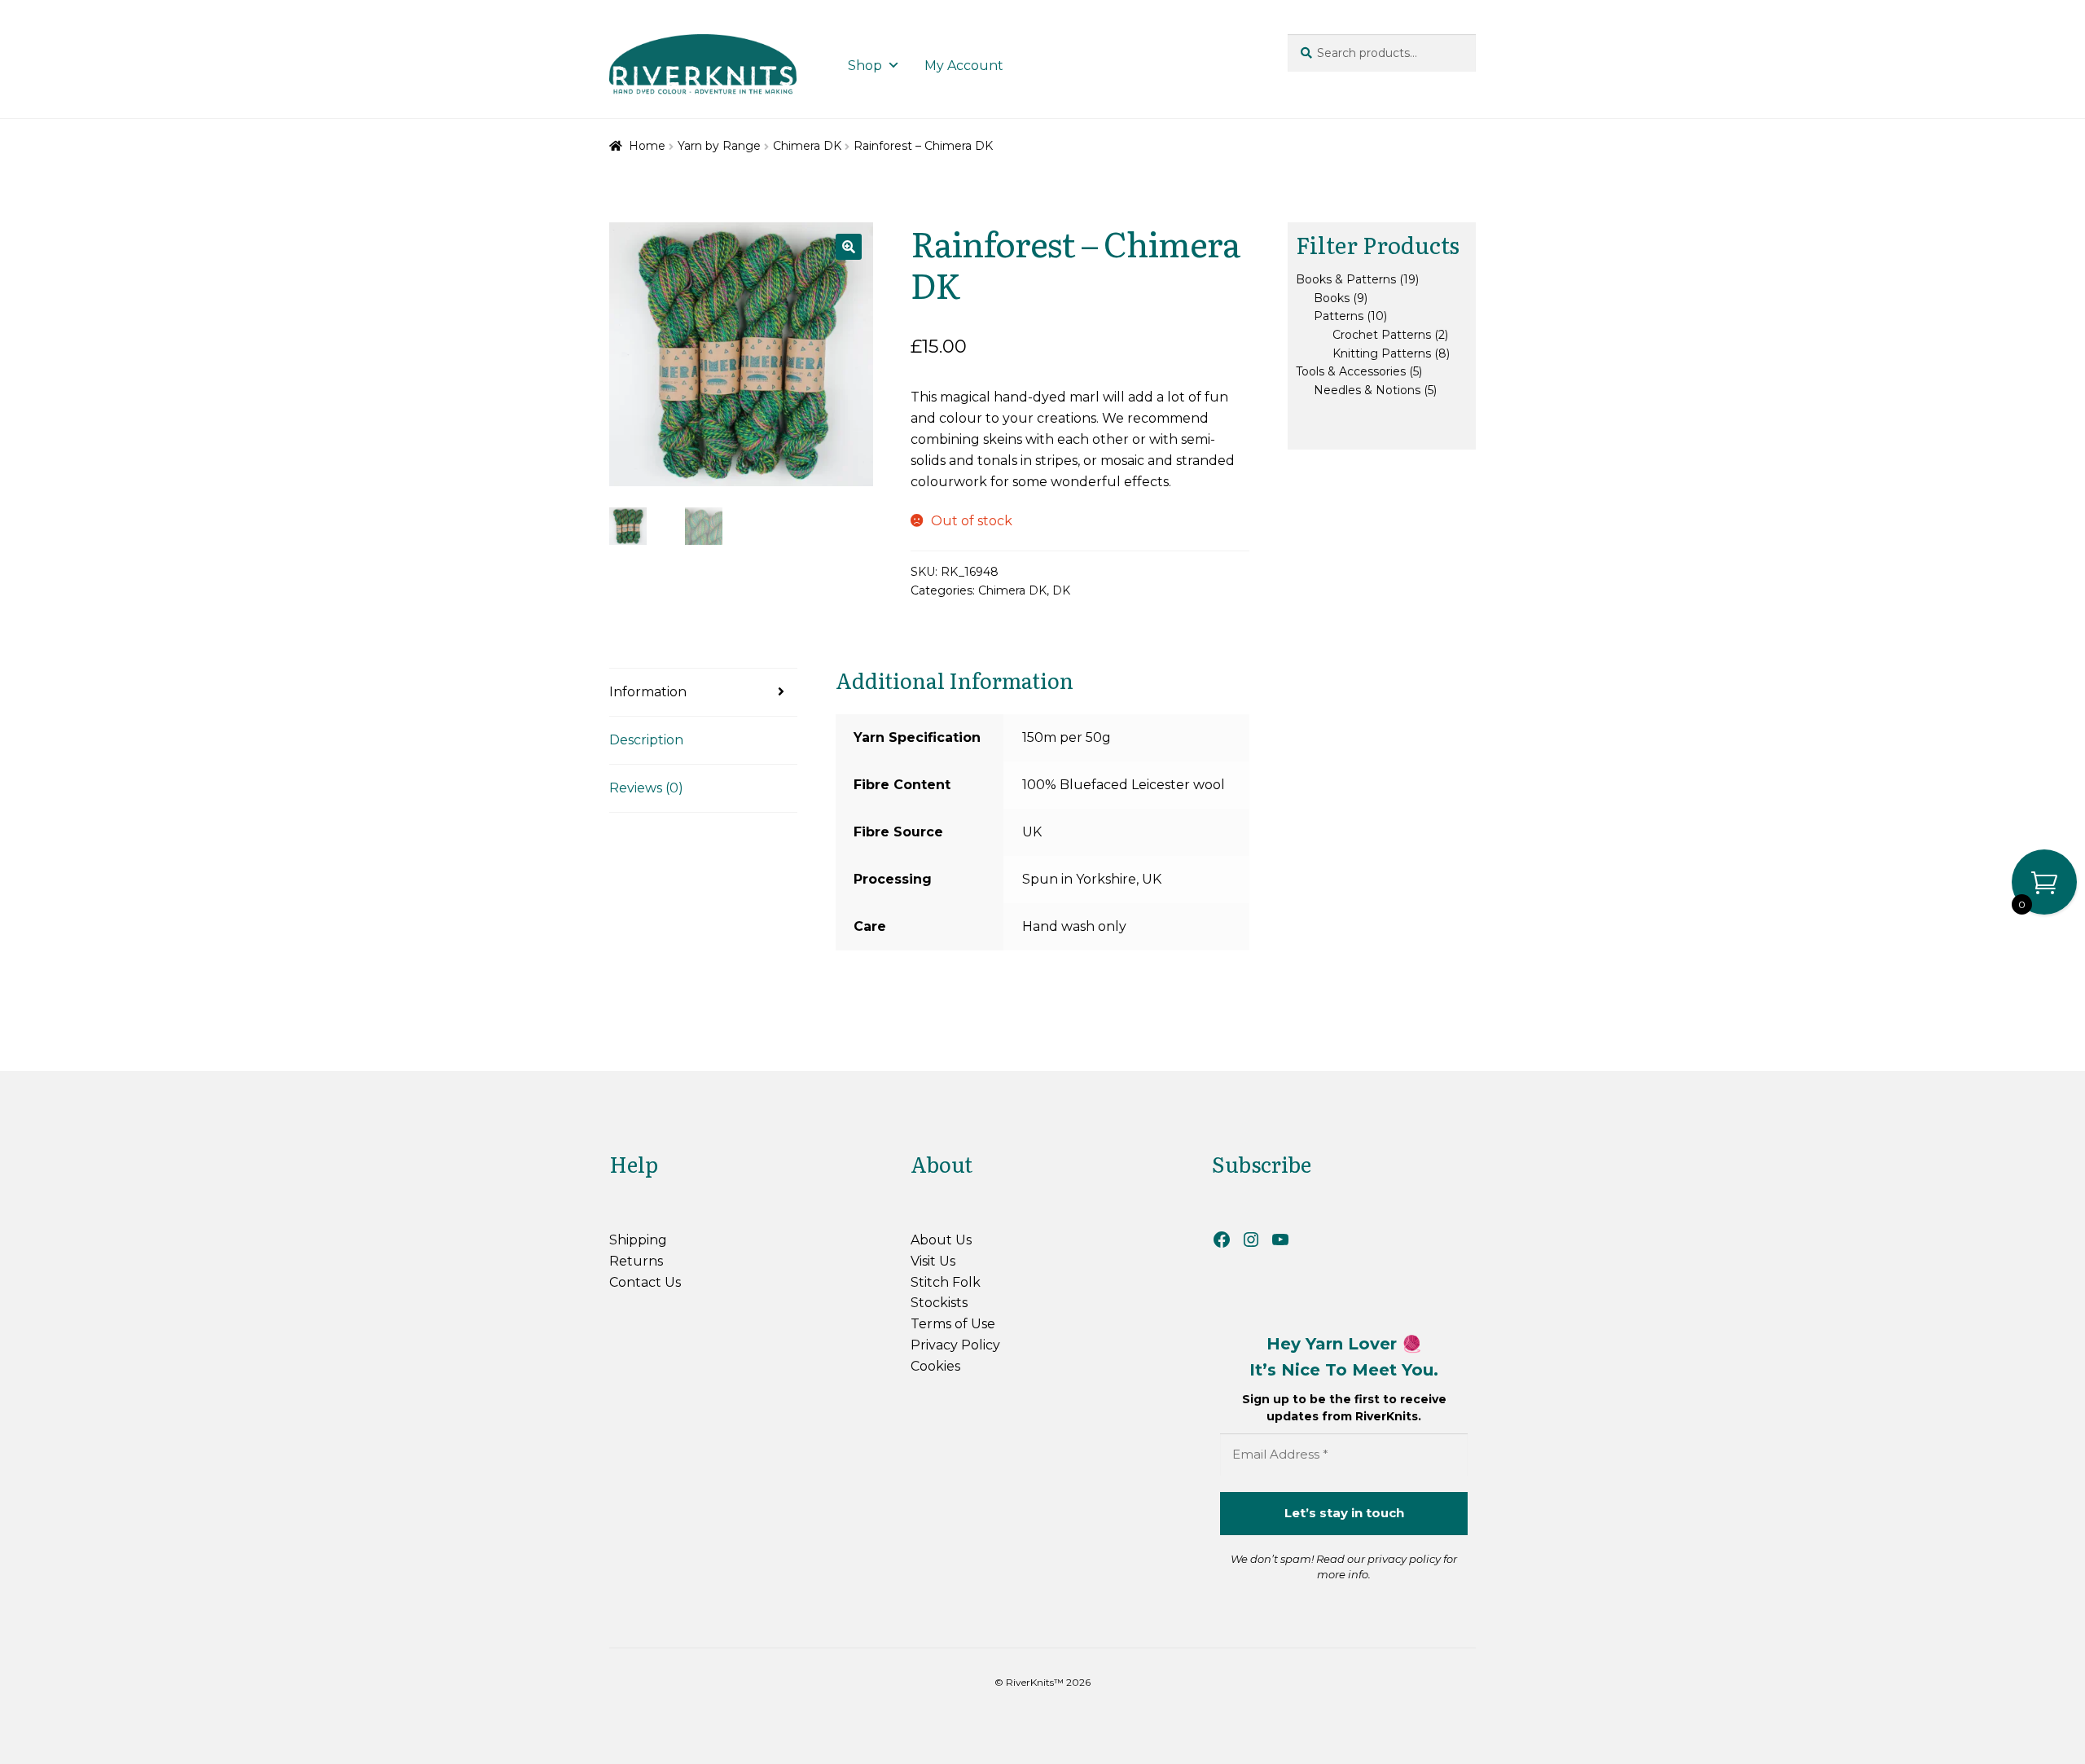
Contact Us (645, 1282)
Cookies (935, 1366)
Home (647, 146)
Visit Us (933, 1261)
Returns (636, 1261)
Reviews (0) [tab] (646, 788)
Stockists (939, 1303)
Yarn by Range (719, 146)
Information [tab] (648, 692)
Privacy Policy (955, 1345)
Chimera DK (807, 146)
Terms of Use (953, 1324)
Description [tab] (646, 740)
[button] (849, 247)
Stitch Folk (946, 1282)
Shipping (638, 1240)
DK (1061, 590)
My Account (964, 66)
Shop (865, 66)
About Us (941, 1240)
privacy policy (1404, 1559)
